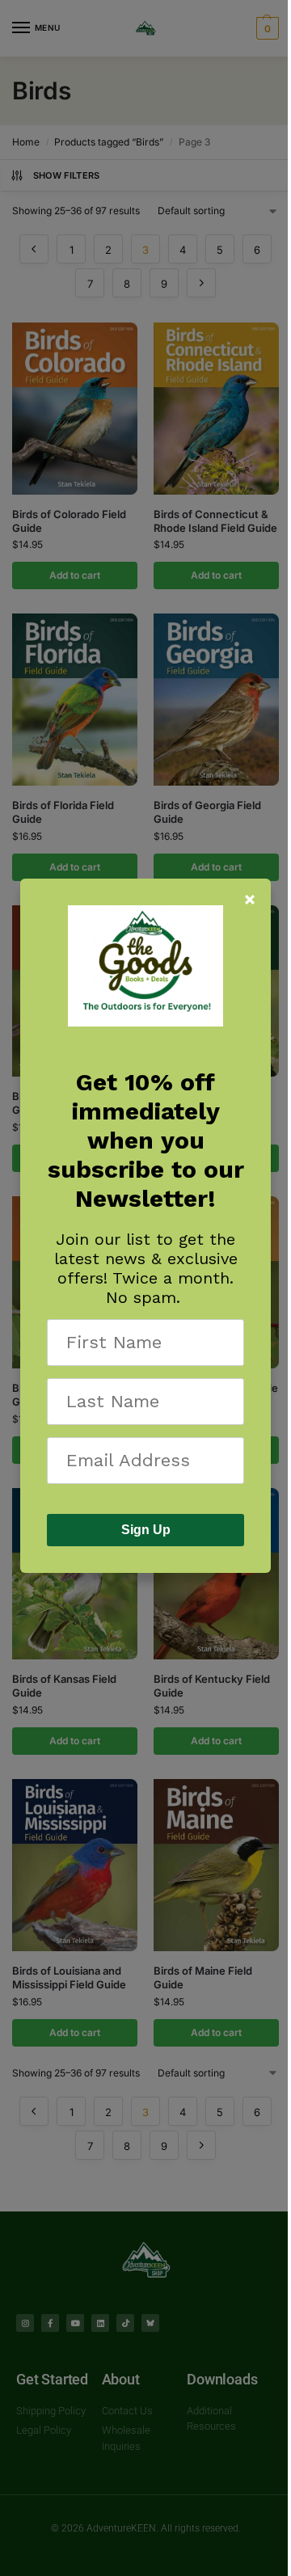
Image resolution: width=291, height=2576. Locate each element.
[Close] (250, 900)
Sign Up (146, 1530)
